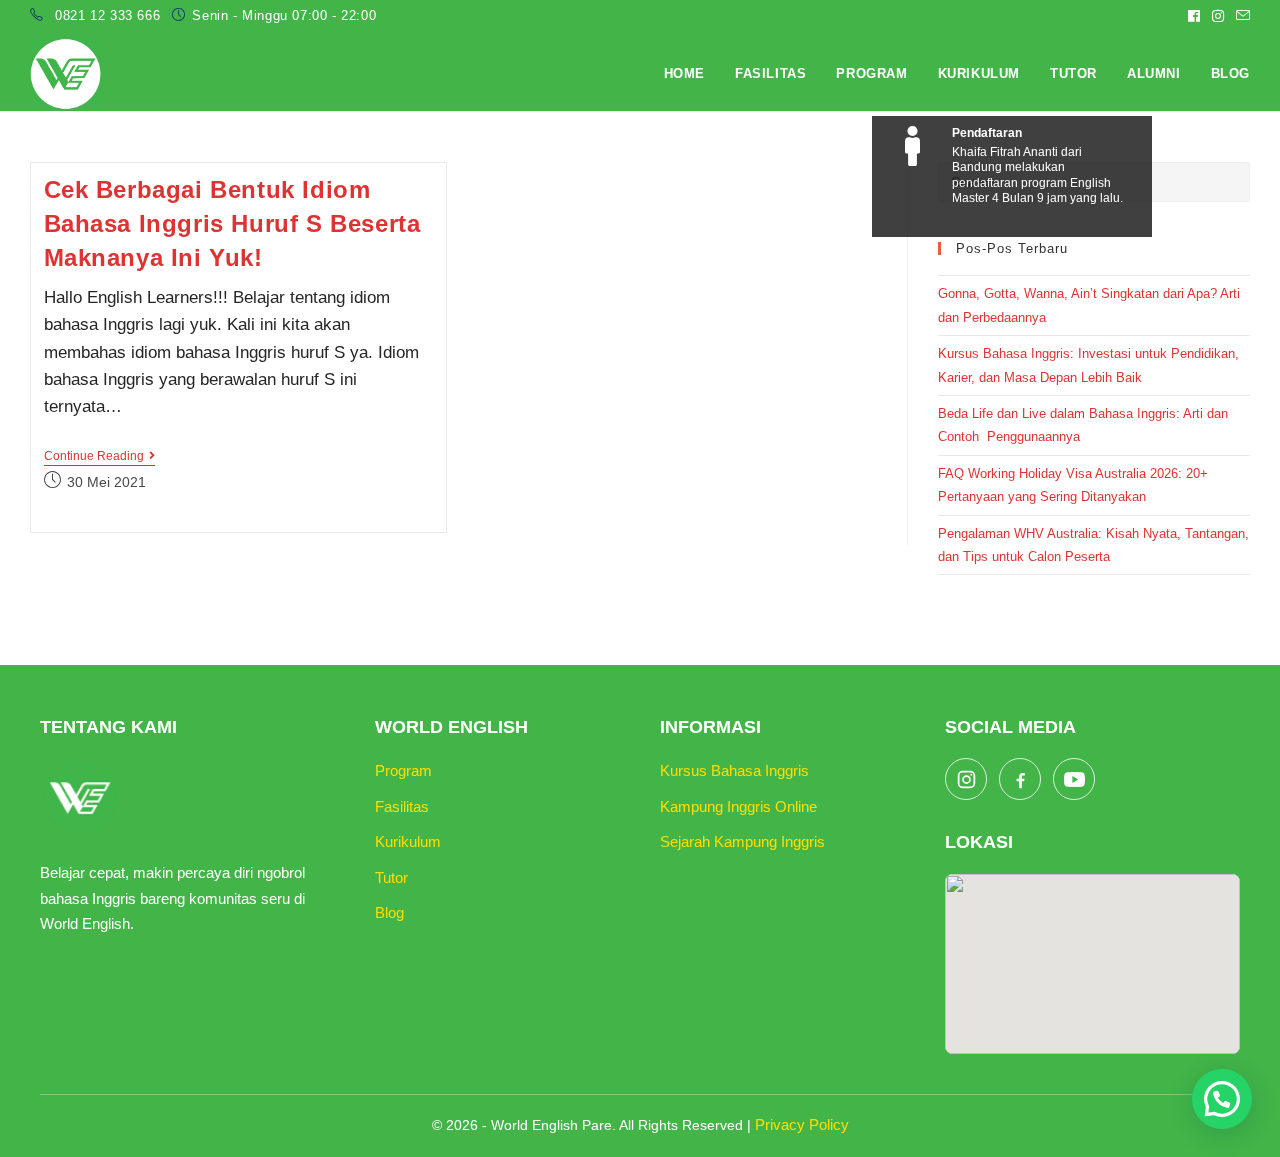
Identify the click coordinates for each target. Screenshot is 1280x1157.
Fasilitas (402, 806)
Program (403, 770)
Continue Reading (99, 457)
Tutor (391, 877)
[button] (1222, 1099)
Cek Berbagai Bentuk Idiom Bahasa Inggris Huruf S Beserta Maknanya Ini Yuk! (232, 223)
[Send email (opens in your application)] (1240, 16)
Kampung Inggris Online (738, 806)
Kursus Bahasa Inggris (734, 770)
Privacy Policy (802, 1124)
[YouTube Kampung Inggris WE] (1074, 779)
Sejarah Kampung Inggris (742, 841)
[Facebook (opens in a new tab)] (1194, 16)
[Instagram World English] (966, 779)
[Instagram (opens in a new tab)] (1218, 16)
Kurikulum (408, 841)
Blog (389, 912)
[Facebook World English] (1020, 779)
